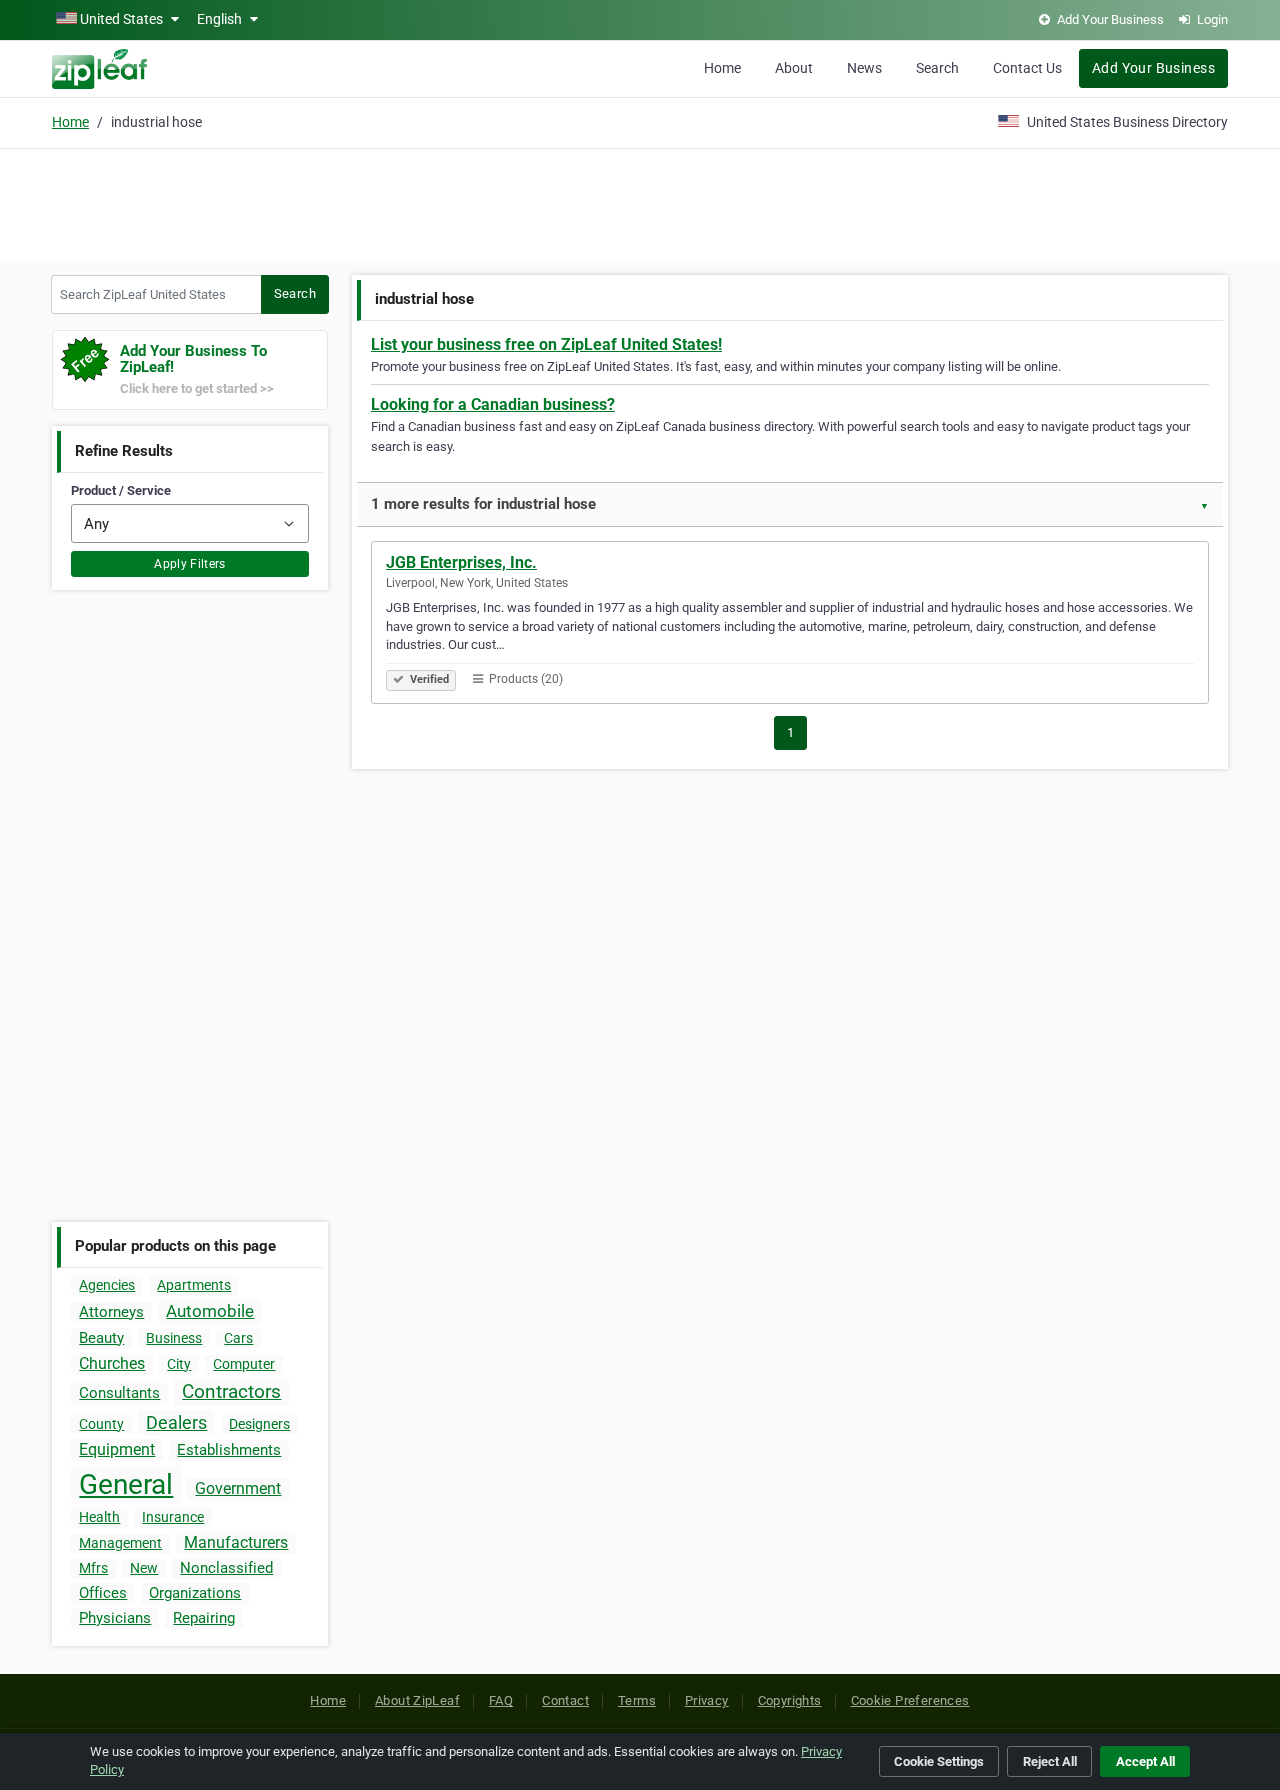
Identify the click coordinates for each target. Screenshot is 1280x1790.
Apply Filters (190, 564)
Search (937, 68)
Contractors (231, 1391)
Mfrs (93, 1568)
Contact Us (1027, 68)
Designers (259, 1424)
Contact (565, 1700)
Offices (103, 1593)
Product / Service (121, 490)
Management (120, 1543)
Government (238, 1488)
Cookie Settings (939, 1761)
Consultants (119, 1393)
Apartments (194, 1285)
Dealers (176, 1422)
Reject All (1050, 1761)
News (864, 68)
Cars (238, 1338)
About (794, 68)
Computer (244, 1364)
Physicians (115, 1618)
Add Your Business (1153, 68)
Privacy (707, 1700)
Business (174, 1338)
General (126, 1484)
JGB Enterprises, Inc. (461, 562)
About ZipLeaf (417, 1700)
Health (99, 1517)
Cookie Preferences (910, 1700)
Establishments (229, 1450)
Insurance (173, 1517)
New (144, 1568)
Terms (637, 1700)
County (101, 1424)
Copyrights (790, 1700)
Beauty (101, 1338)
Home (722, 68)
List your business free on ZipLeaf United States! (546, 344)
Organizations (195, 1593)
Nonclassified (226, 1568)
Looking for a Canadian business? (493, 404)
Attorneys (111, 1312)
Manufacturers (236, 1542)
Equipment (117, 1449)
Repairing (204, 1618)
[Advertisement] (640, 202)
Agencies (107, 1285)
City (179, 1364)
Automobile (210, 1311)
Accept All (1145, 1761)
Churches (112, 1363)
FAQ (501, 1700)
